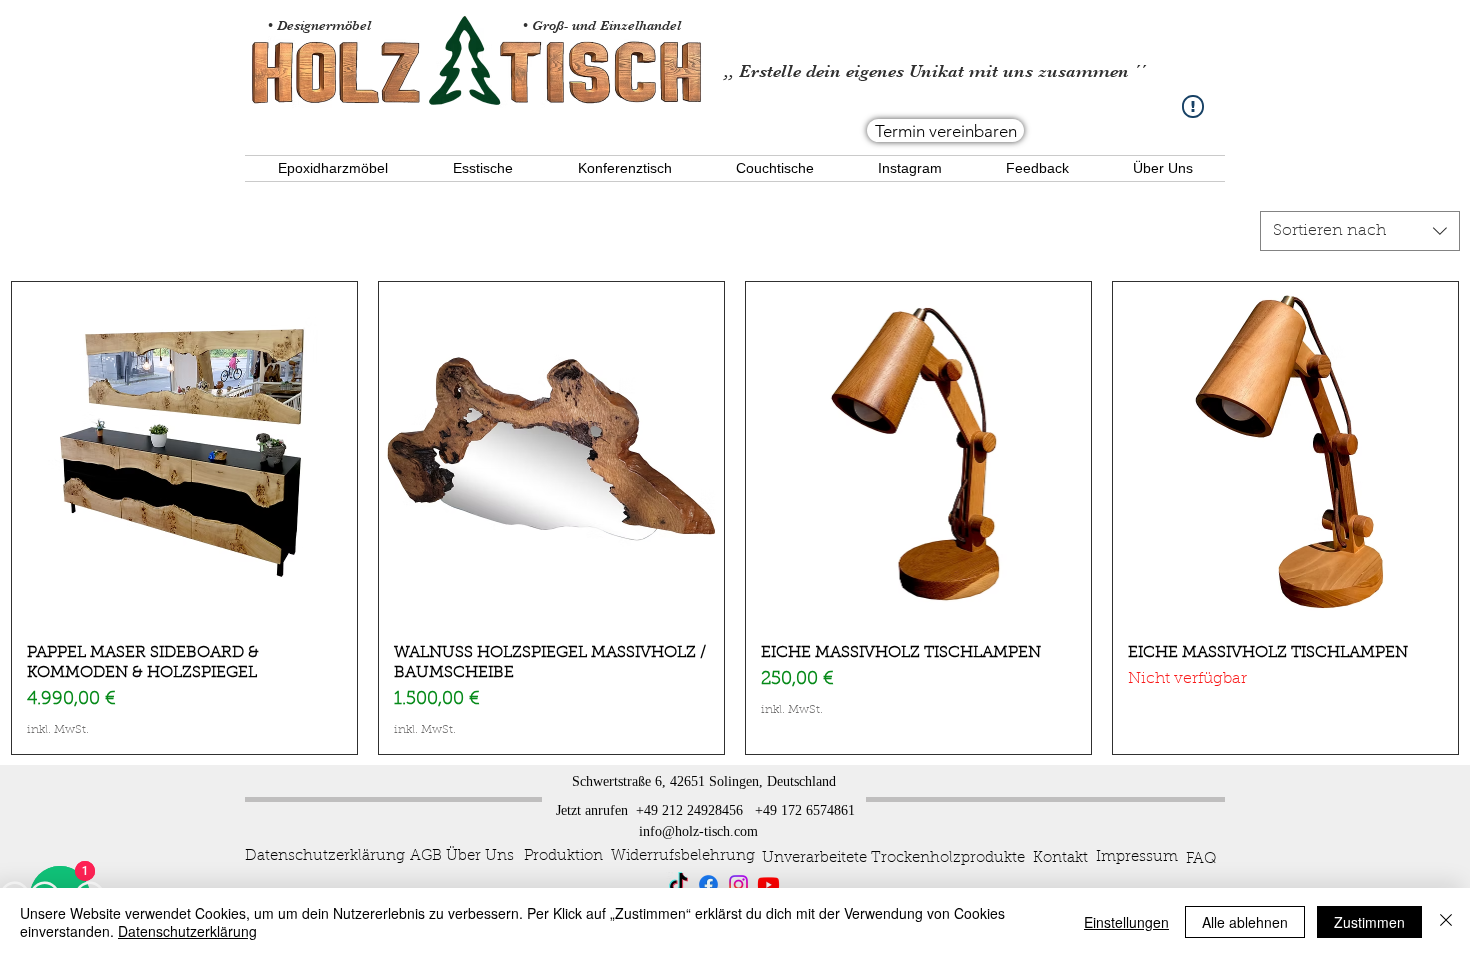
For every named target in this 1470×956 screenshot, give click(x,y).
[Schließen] (1446, 922)
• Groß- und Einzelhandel (604, 25)
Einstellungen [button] (1126, 922)
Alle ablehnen (1245, 922)
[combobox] (1360, 231)
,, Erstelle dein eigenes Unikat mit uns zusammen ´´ (935, 71)
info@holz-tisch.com (698, 831)
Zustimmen (1369, 922)
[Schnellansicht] (184, 454)
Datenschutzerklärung (187, 931)
